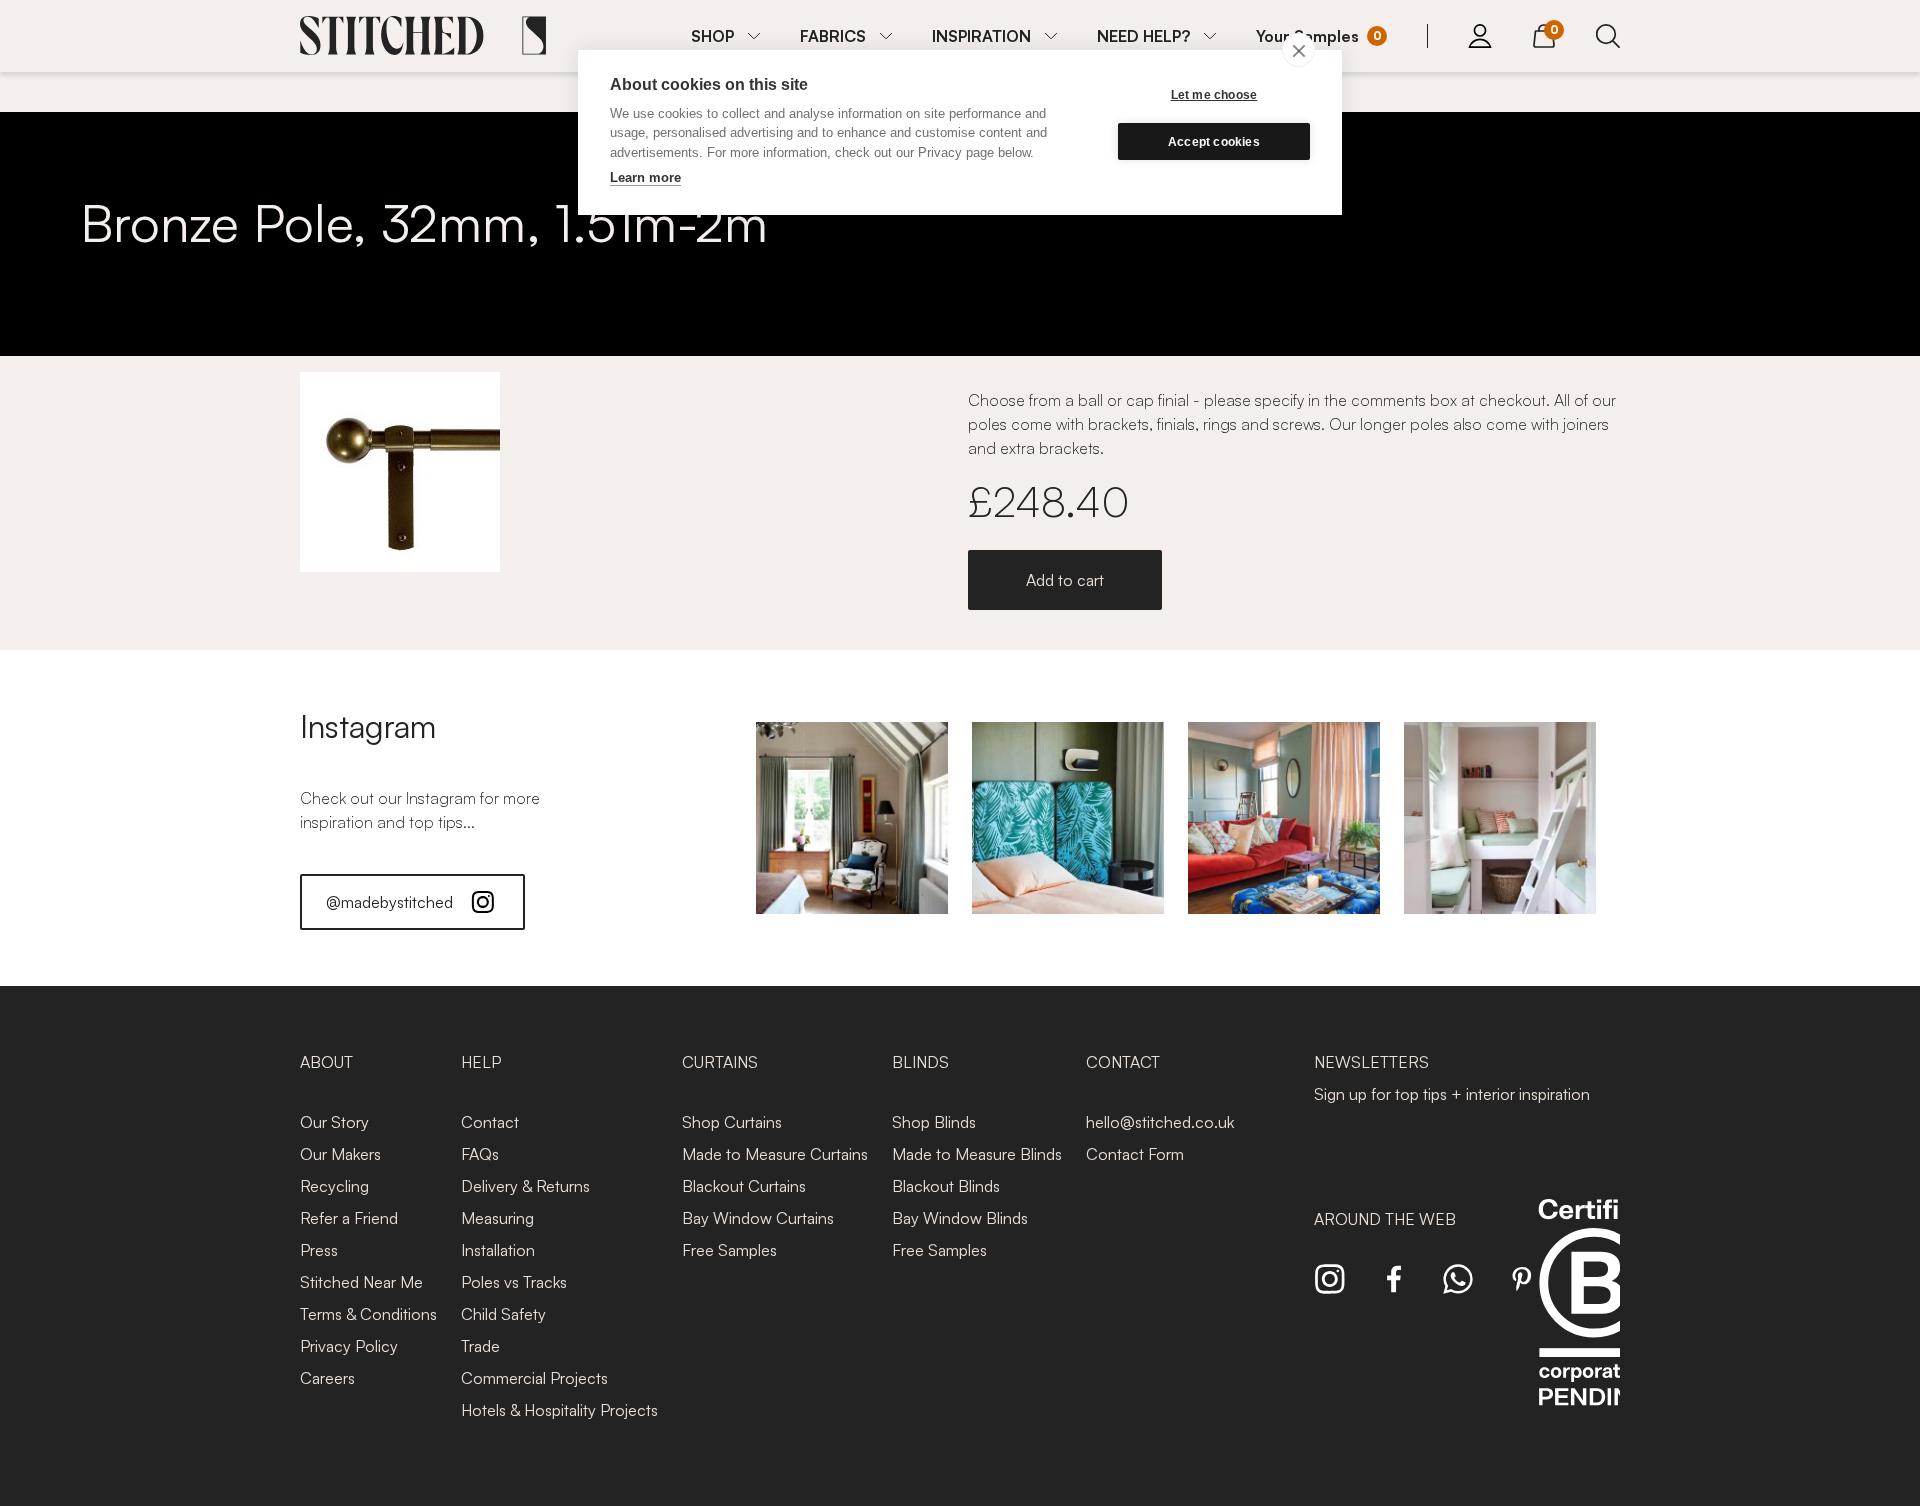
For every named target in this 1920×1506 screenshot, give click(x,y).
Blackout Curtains (744, 1186)
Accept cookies (1214, 142)
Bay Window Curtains (758, 1218)
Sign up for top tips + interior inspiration (1452, 1094)
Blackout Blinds (946, 1186)
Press (319, 1250)
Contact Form (1135, 1154)
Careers (327, 1378)
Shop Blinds (934, 1122)
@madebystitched (389, 902)
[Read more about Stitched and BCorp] (1594, 1324)
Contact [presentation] (1123, 1062)
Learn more (645, 177)
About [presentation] (326, 1062)
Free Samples (729, 1250)
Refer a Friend (349, 1218)
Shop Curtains (732, 1122)
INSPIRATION (981, 36)
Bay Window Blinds (960, 1218)
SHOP (712, 36)
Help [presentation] (481, 1062)
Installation (498, 1250)
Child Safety (503, 1314)
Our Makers (340, 1154)
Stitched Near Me (361, 1282)
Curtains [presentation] (720, 1062)
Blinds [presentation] (920, 1062)
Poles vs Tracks (514, 1282)
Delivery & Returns (525, 1186)
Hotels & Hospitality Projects (559, 1410)
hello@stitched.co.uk (1160, 1122)
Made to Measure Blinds (977, 1154)
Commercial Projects (534, 1378)
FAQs (480, 1154)
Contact (490, 1122)
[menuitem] (725, 36)
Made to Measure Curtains (775, 1154)
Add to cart (1065, 580)
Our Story (334, 1122)
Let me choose (1214, 95)
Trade (480, 1346)
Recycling (334, 1186)
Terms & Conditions (368, 1314)
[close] (1298, 50)
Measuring (497, 1218)
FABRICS (833, 36)
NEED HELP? (1143, 36)
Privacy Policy (349, 1346)
